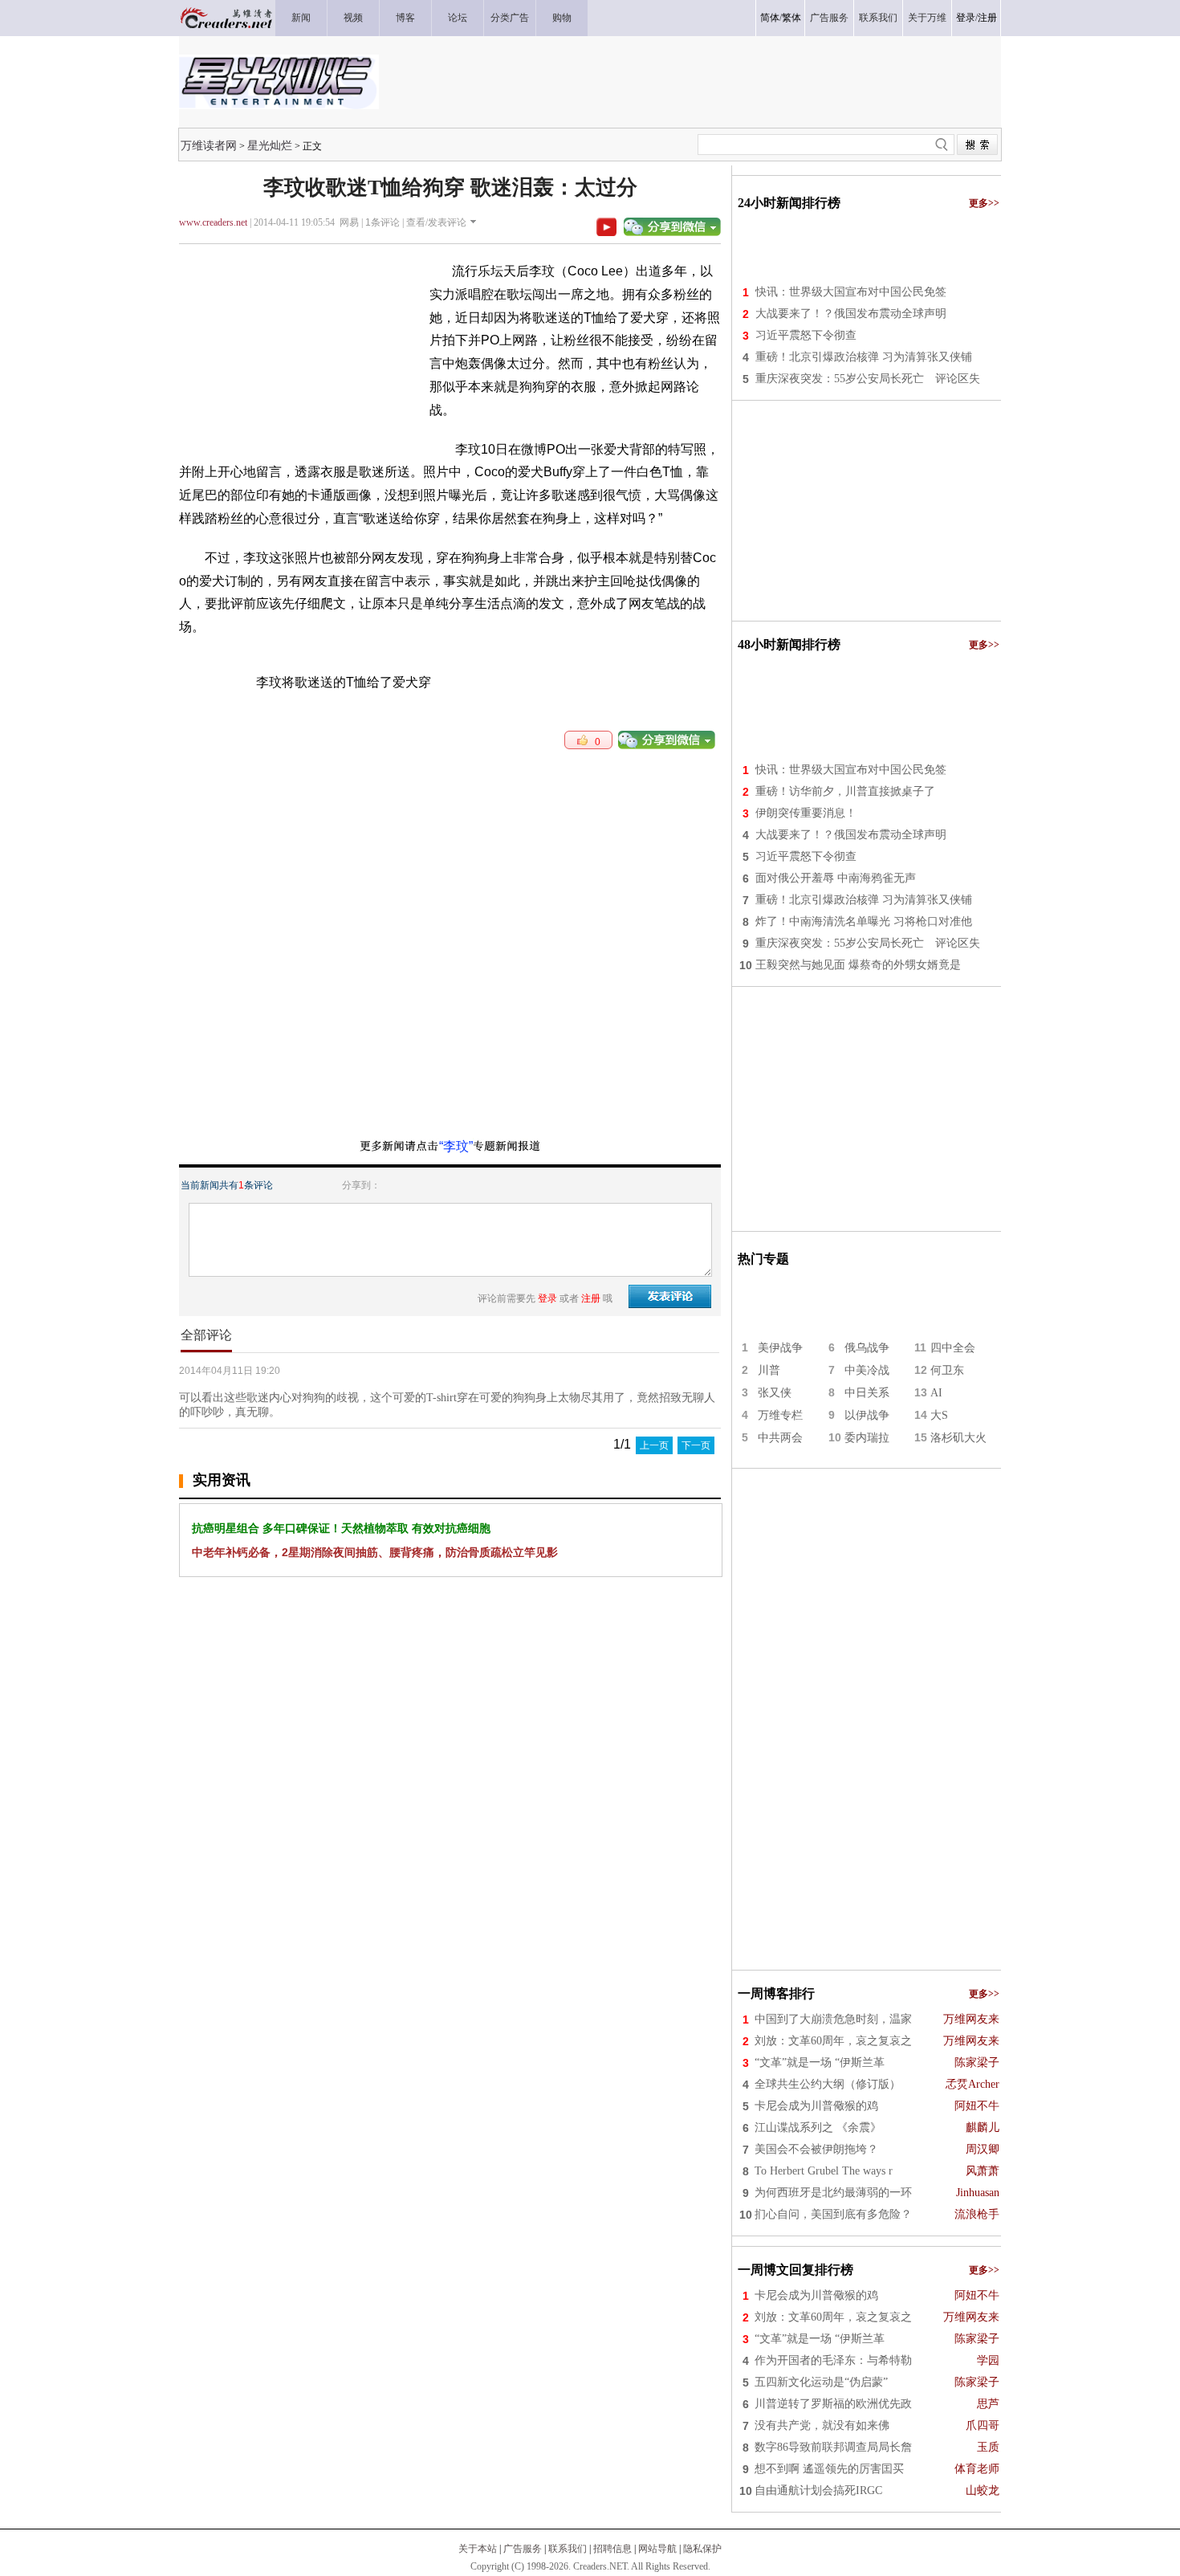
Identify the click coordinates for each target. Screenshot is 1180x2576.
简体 (770, 18)
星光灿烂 (270, 145)
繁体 (791, 18)
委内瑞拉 (867, 1438)
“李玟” (456, 1146)
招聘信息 (612, 2549)
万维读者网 (209, 145)
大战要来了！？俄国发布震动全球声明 (851, 314)
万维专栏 (780, 1415)
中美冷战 (867, 1370)
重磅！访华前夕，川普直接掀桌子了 (845, 791)
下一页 (696, 1445)
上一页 (654, 1445)
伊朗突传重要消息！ (806, 813)
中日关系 (867, 1393)
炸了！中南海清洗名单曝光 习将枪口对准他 (864, 921)
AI (936, 1393)
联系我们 (568, 2549)
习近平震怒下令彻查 (806, 335)
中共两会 (780, 1438)
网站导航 (657, 2549)
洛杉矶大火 (958, 1438)
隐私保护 (702, 2549)
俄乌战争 (867, 1348)
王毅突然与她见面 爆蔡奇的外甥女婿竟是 (858, 965)
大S (939, 1415)
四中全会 (953, 1348)
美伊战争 (780, 1348)
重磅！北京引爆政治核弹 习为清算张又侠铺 (864, 357)
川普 (769, 1370)
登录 (966, 18)
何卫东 (947, 1370)
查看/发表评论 (436, 222)
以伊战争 (867, 1415)
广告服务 (523, 2549)
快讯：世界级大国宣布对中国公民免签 (851, 292)
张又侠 (775, 1393)
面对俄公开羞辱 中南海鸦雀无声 (836, 878)
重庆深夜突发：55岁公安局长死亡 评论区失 (868, 379)
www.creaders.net (213, 222)
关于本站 (478, 2549)
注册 (987, 18)
